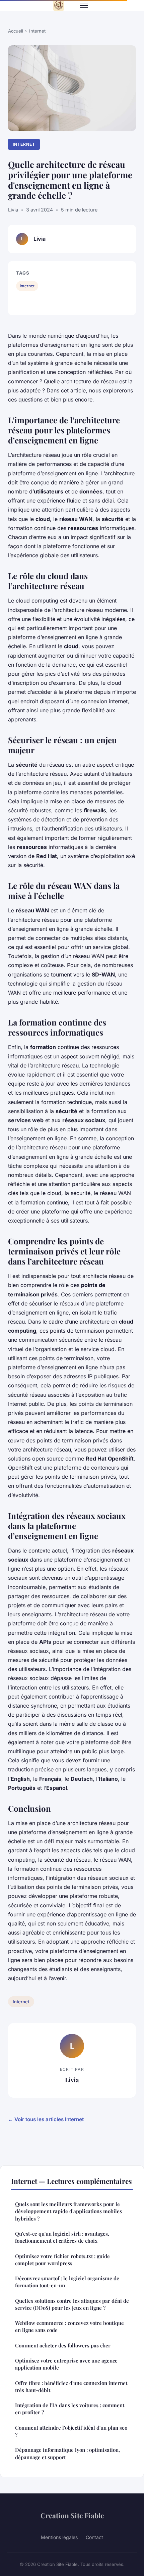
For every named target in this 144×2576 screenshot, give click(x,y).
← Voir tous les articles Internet (46, 2119)
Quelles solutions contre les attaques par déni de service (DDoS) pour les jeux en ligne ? (72, 2304)
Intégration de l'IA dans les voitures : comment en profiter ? (70, 2409)
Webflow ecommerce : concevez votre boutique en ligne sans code (69, 2326)
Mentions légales (59, 2537)
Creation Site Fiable (72, 2515)
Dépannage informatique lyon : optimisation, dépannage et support (67, 2453)
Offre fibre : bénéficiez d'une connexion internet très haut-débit (71, 2387)
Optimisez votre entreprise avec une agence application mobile (66, 2364)
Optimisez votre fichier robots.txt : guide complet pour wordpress (62, 2260)
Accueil (16, 31)
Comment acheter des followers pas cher (63, 2345)
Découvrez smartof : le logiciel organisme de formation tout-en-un (67, 2282)
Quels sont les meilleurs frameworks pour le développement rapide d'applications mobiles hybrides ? (68, 2211)
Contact (94, 2537)
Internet (37, 31)
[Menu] (84, 5)
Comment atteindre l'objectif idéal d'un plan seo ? (71, 2431)
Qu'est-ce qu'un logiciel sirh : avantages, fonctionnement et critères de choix (62, 2237)
